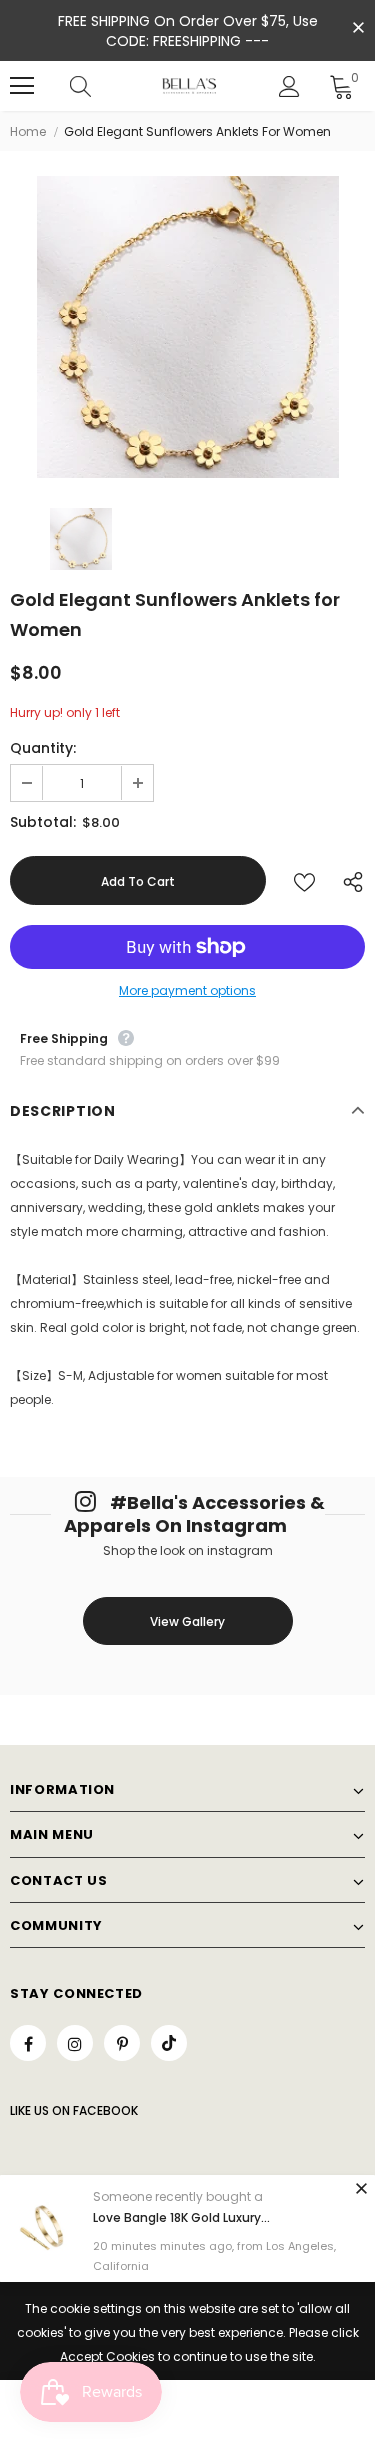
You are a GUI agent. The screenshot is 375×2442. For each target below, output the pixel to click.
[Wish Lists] (304, 880)
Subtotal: (43, 822)
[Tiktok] (169, 2043)
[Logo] (190, 86)
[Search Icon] (100, 86)
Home (28, 131)
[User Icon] (289, 86)
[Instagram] (75, 2043)
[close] (358, 29)
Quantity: (43, 748)
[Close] (361, 2188)
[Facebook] (28, 2043)
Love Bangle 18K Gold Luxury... (181, 2217)
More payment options (187, 990)
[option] (187, 327)
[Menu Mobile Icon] (22, 86)
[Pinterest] (122, 2043)
